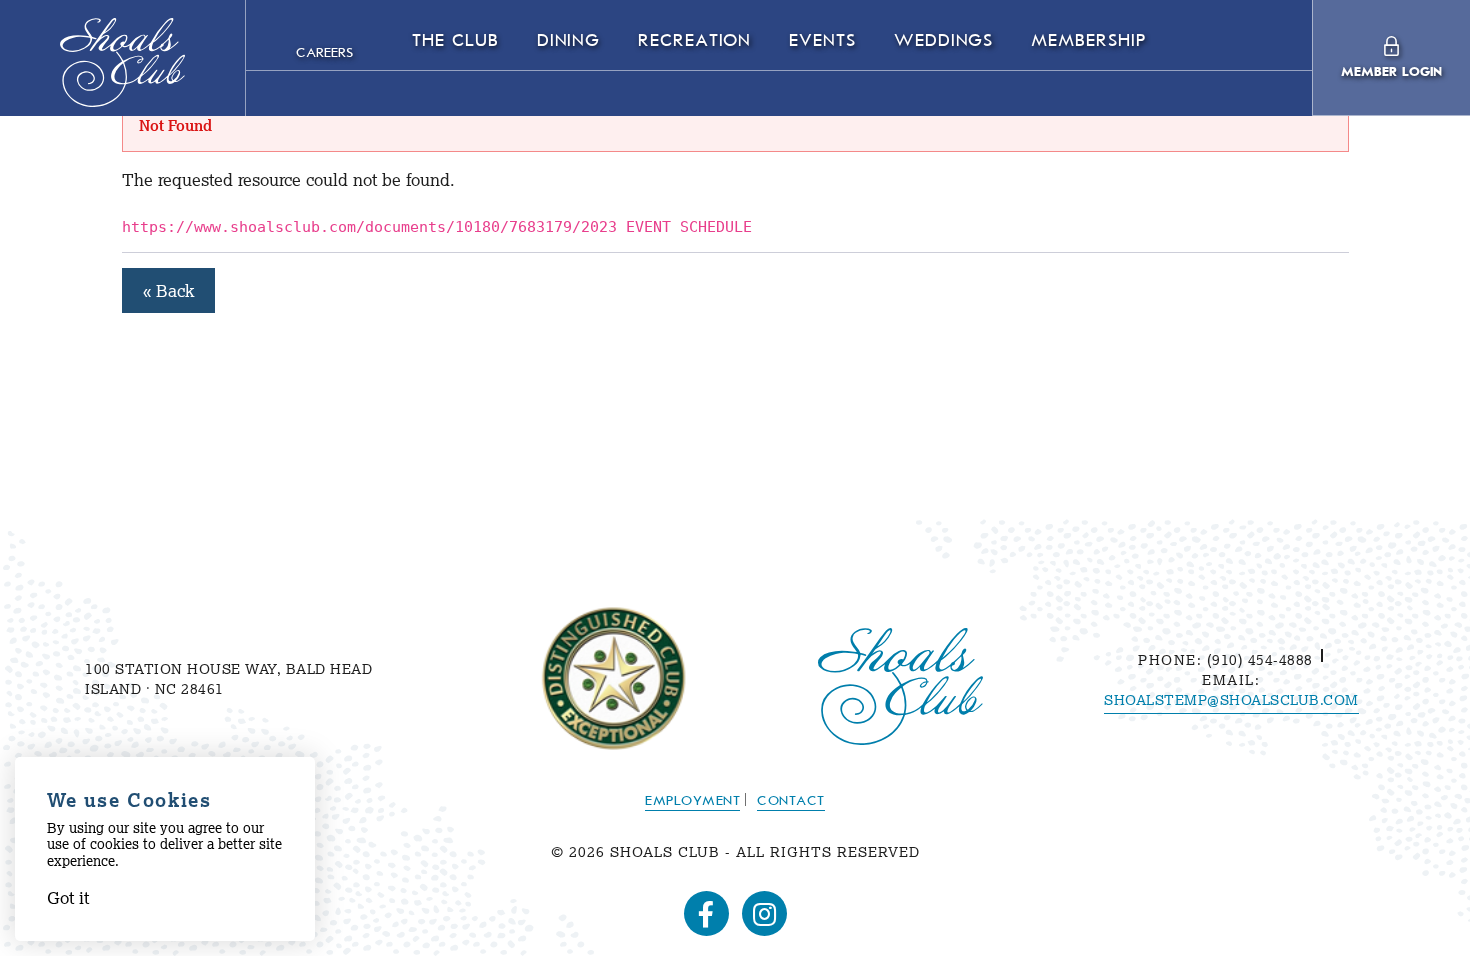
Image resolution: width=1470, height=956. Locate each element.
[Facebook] (706, 913)
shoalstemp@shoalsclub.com (1231, 700)
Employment (692, 801)
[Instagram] (764, 913)
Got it (68, 897)
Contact (791, 801)
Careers (324, 53)
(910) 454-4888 (1257, 660)
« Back (168, 290)
